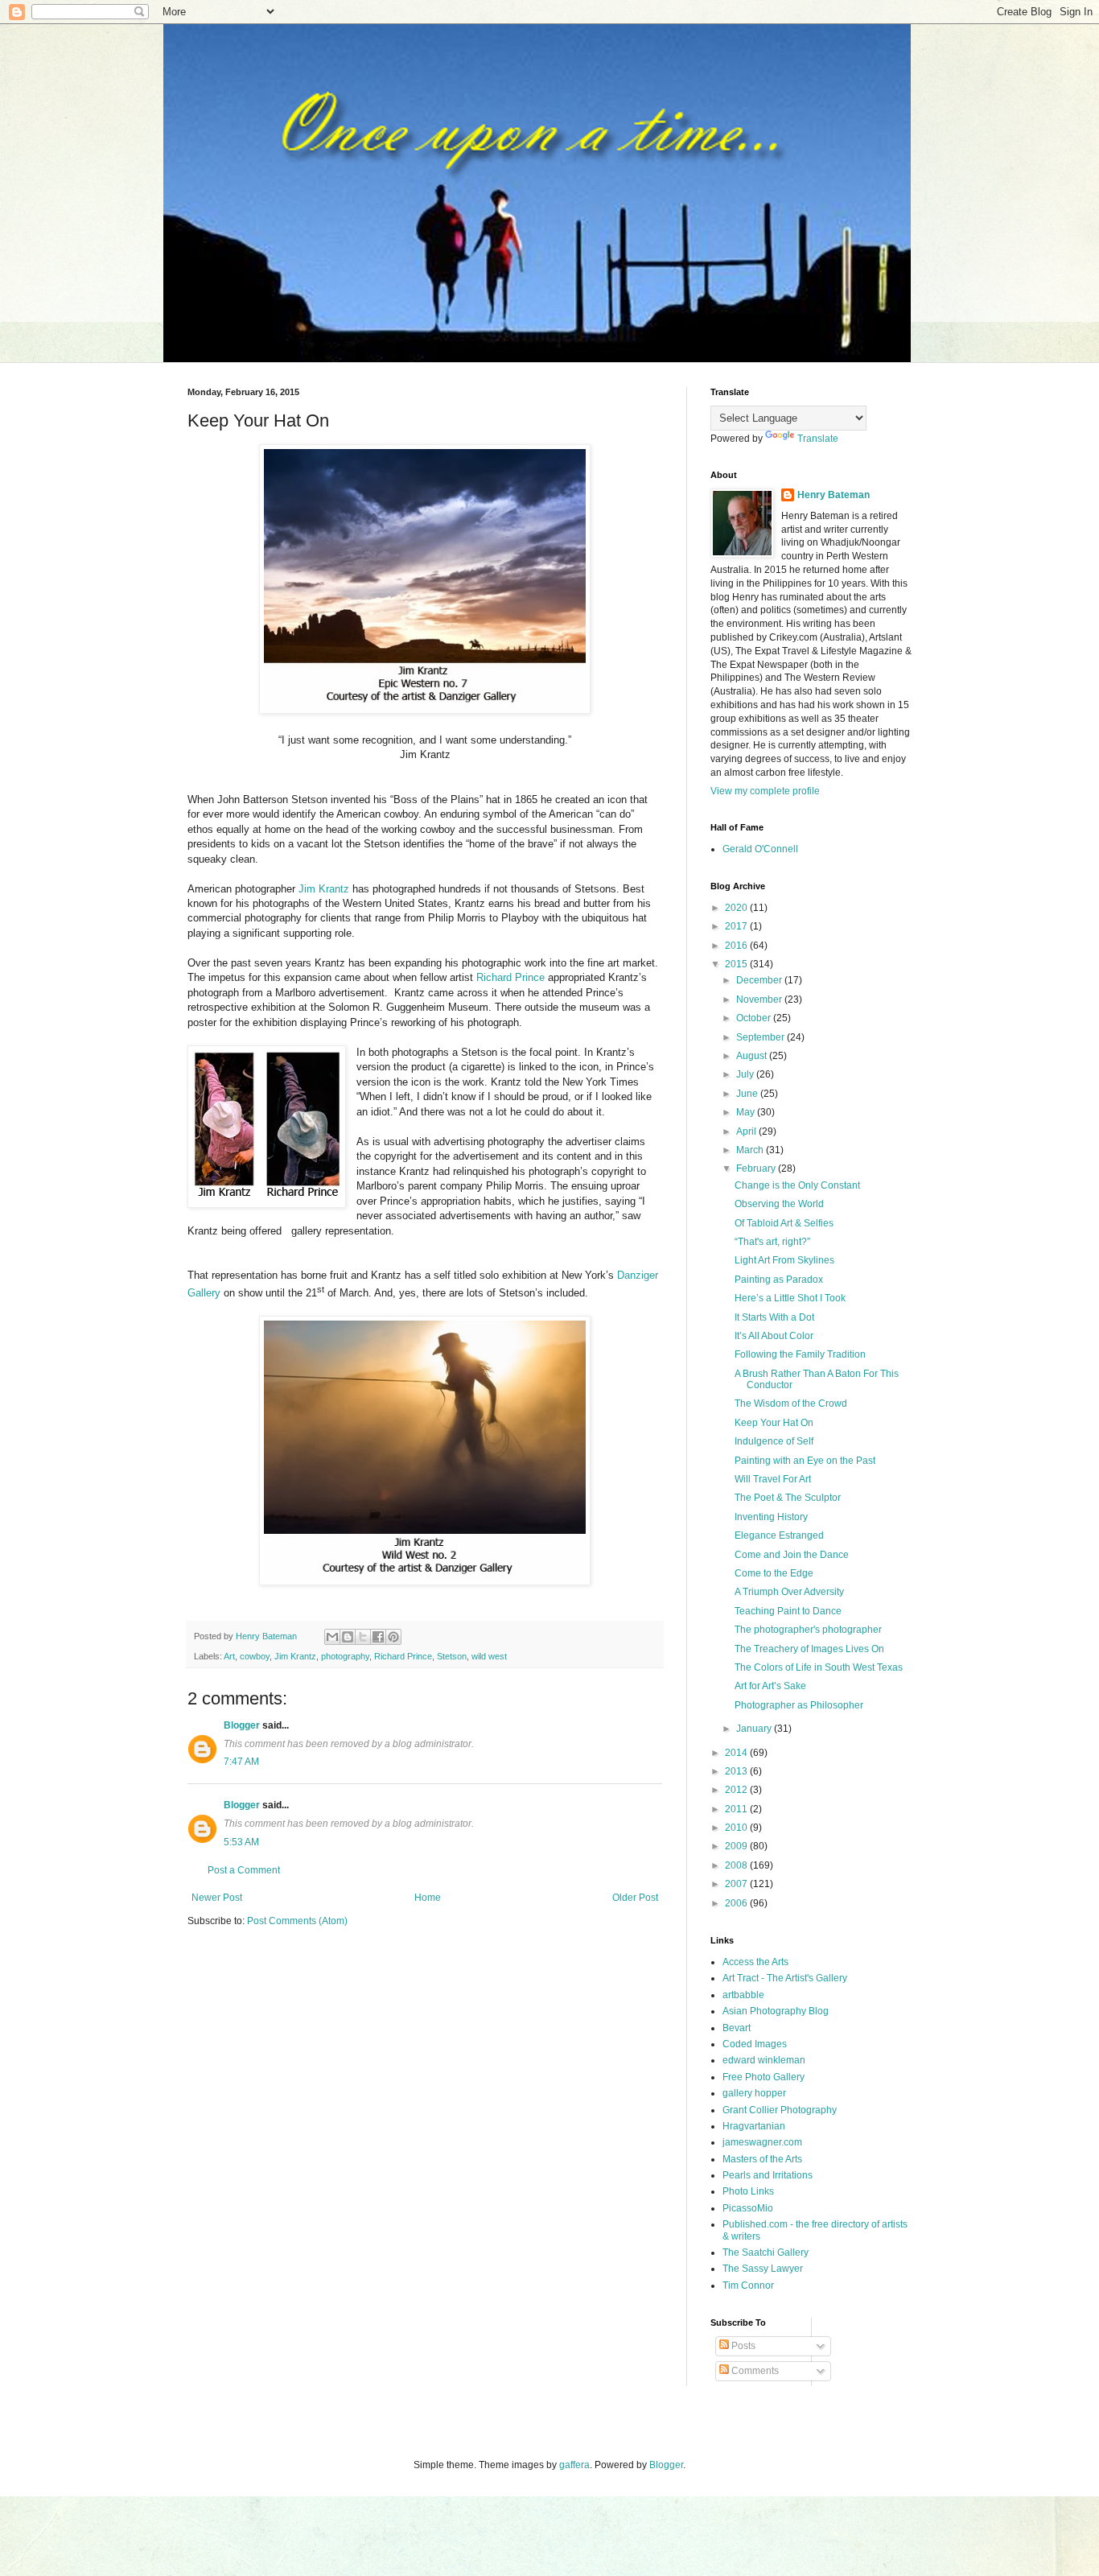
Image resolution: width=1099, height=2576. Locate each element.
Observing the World (779, 1204)
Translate (818, 439)
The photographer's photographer (808, 1630)
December (760, 980)
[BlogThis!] (348, 1637)
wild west (489, 1656)
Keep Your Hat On (774, 1423)
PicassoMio (748, 2208)
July (746, 1074)
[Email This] (332, 1637)
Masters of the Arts (762, 2159)
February (757, 1168)
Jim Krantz (324, 889)
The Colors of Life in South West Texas (819, 1667)
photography (345, 1656)
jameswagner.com (762, 2142)
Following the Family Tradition (800, 1354)
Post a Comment (244, 1870)
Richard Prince (510, 977)
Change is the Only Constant (797, 1185)
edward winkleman (764, 2060)
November (760, 999)
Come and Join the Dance (792, 1555)
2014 (737, 1753)
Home (428, 1898)
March (751, 1150)
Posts (742, 2346)
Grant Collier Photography (780, 2110)
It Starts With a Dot (774, 1317)
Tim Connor (748, 2285)
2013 (737, 1771)
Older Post (635, 1898)
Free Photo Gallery (764, 2077)
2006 (737, 1903)
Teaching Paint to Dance (788, 1611)
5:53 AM (241, 1842)
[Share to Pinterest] (393, 1637)
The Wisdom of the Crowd (791, 1403)
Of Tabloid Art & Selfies (784, 1223)
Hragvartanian (754, 2126)
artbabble (743, 1995)
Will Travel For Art (773, 1479)
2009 (737, 1846)
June (748, 1094)
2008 (737, 1865)
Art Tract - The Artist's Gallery (785, 1978)
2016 (737, 946)
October (755, 1018)
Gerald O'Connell (760, 849)
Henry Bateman (834, 495)
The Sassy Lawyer (763, 2269)
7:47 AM (241, 1762)
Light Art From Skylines (784, 1260)
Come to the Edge (774, 1573)
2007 (737, 1884)
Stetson (452, 1656)
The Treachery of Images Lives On (809, 1649)
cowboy (255, 1656)
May (747, 1112)
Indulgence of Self (774, 1441)
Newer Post (217, 1898)
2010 (737, 1828)
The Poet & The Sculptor (788, 1498)
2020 (737, 908)
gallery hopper (754, 2093)
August (753, 1056)
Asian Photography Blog (776, 2011)
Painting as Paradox (779, 1280)
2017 (737, 926)
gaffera (574, 2465)
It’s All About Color (774, 1336)
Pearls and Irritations (768, 2175)
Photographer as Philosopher (799, 1705)
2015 (737, 964)
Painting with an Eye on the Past (805, 1461)
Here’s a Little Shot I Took (790, 1298)
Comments (754, 2371)
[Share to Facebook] (378, 1637)
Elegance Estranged (779, 1535)
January (755, 1729)
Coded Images (755, 2044)
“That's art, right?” (772, 1242)
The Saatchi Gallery (766, 2252)
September (761, 1037)
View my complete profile (765, 791)
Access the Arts (755, 1962)
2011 (737, 1809)
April (747, 1131)
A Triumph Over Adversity (789, 1592)
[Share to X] (363, 1637)
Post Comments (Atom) (297, 1921)
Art (229, 1656)
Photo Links (748, 2191)
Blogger (242, 1725)
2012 (737, 1790)
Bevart (737, 2028)
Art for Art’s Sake (770, 1686)
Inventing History (771, 1517)
